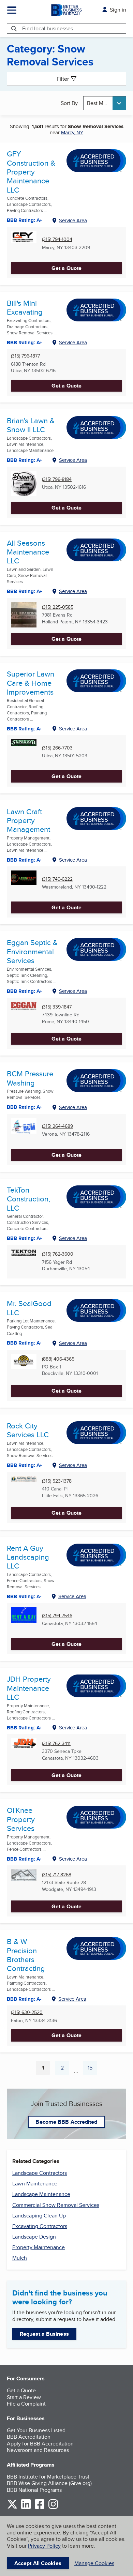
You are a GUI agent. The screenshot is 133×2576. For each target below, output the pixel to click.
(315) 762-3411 (56, 1744)
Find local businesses (48, 28)
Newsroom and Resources (38, 2450)
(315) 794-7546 (57, 1616)
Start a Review (24, 2397)
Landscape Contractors (40, 2173)
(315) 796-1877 (25, 356)
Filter (63, 79)
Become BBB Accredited (66, 2122)
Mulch (20, 2258)
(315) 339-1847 (57, 1007)
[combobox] (105, 103)
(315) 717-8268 (57, 1875)
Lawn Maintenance (35, 2184)
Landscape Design (34, 2237)
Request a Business (44, 2334)
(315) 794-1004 (57, 239)
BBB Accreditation (29, 2437)
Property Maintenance (39, 2247)
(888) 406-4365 (58, 1359)
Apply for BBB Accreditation (40, 2444)
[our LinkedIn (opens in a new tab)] (26, 2508)
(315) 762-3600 (58, 1254)
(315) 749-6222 (57, 879)
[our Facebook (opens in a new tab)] (40, 2508)
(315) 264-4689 (57, 1126)
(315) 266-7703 (57, 748)
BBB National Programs (34, 2490)
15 (92, 2069)
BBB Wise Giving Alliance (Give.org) (49, 2483)
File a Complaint (26, 2404)
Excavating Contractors (40, 2226)
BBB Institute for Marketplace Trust (48, 2477)
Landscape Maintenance (41, 2194)
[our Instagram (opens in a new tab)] (53, 2508)
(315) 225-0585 (58, 607)
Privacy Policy (44, 2546)
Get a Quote (66, 268)
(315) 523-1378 (57, 1481)
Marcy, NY (72, 132)
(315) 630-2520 (27, 2012)
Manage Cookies (94, 2563)
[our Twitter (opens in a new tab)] (12, 2508)
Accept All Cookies (38, 2563)
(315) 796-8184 (57, 479)
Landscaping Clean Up (39, 2216)
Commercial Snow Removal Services (56, 2205)
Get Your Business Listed (36, 2430)
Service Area (73, 220)
